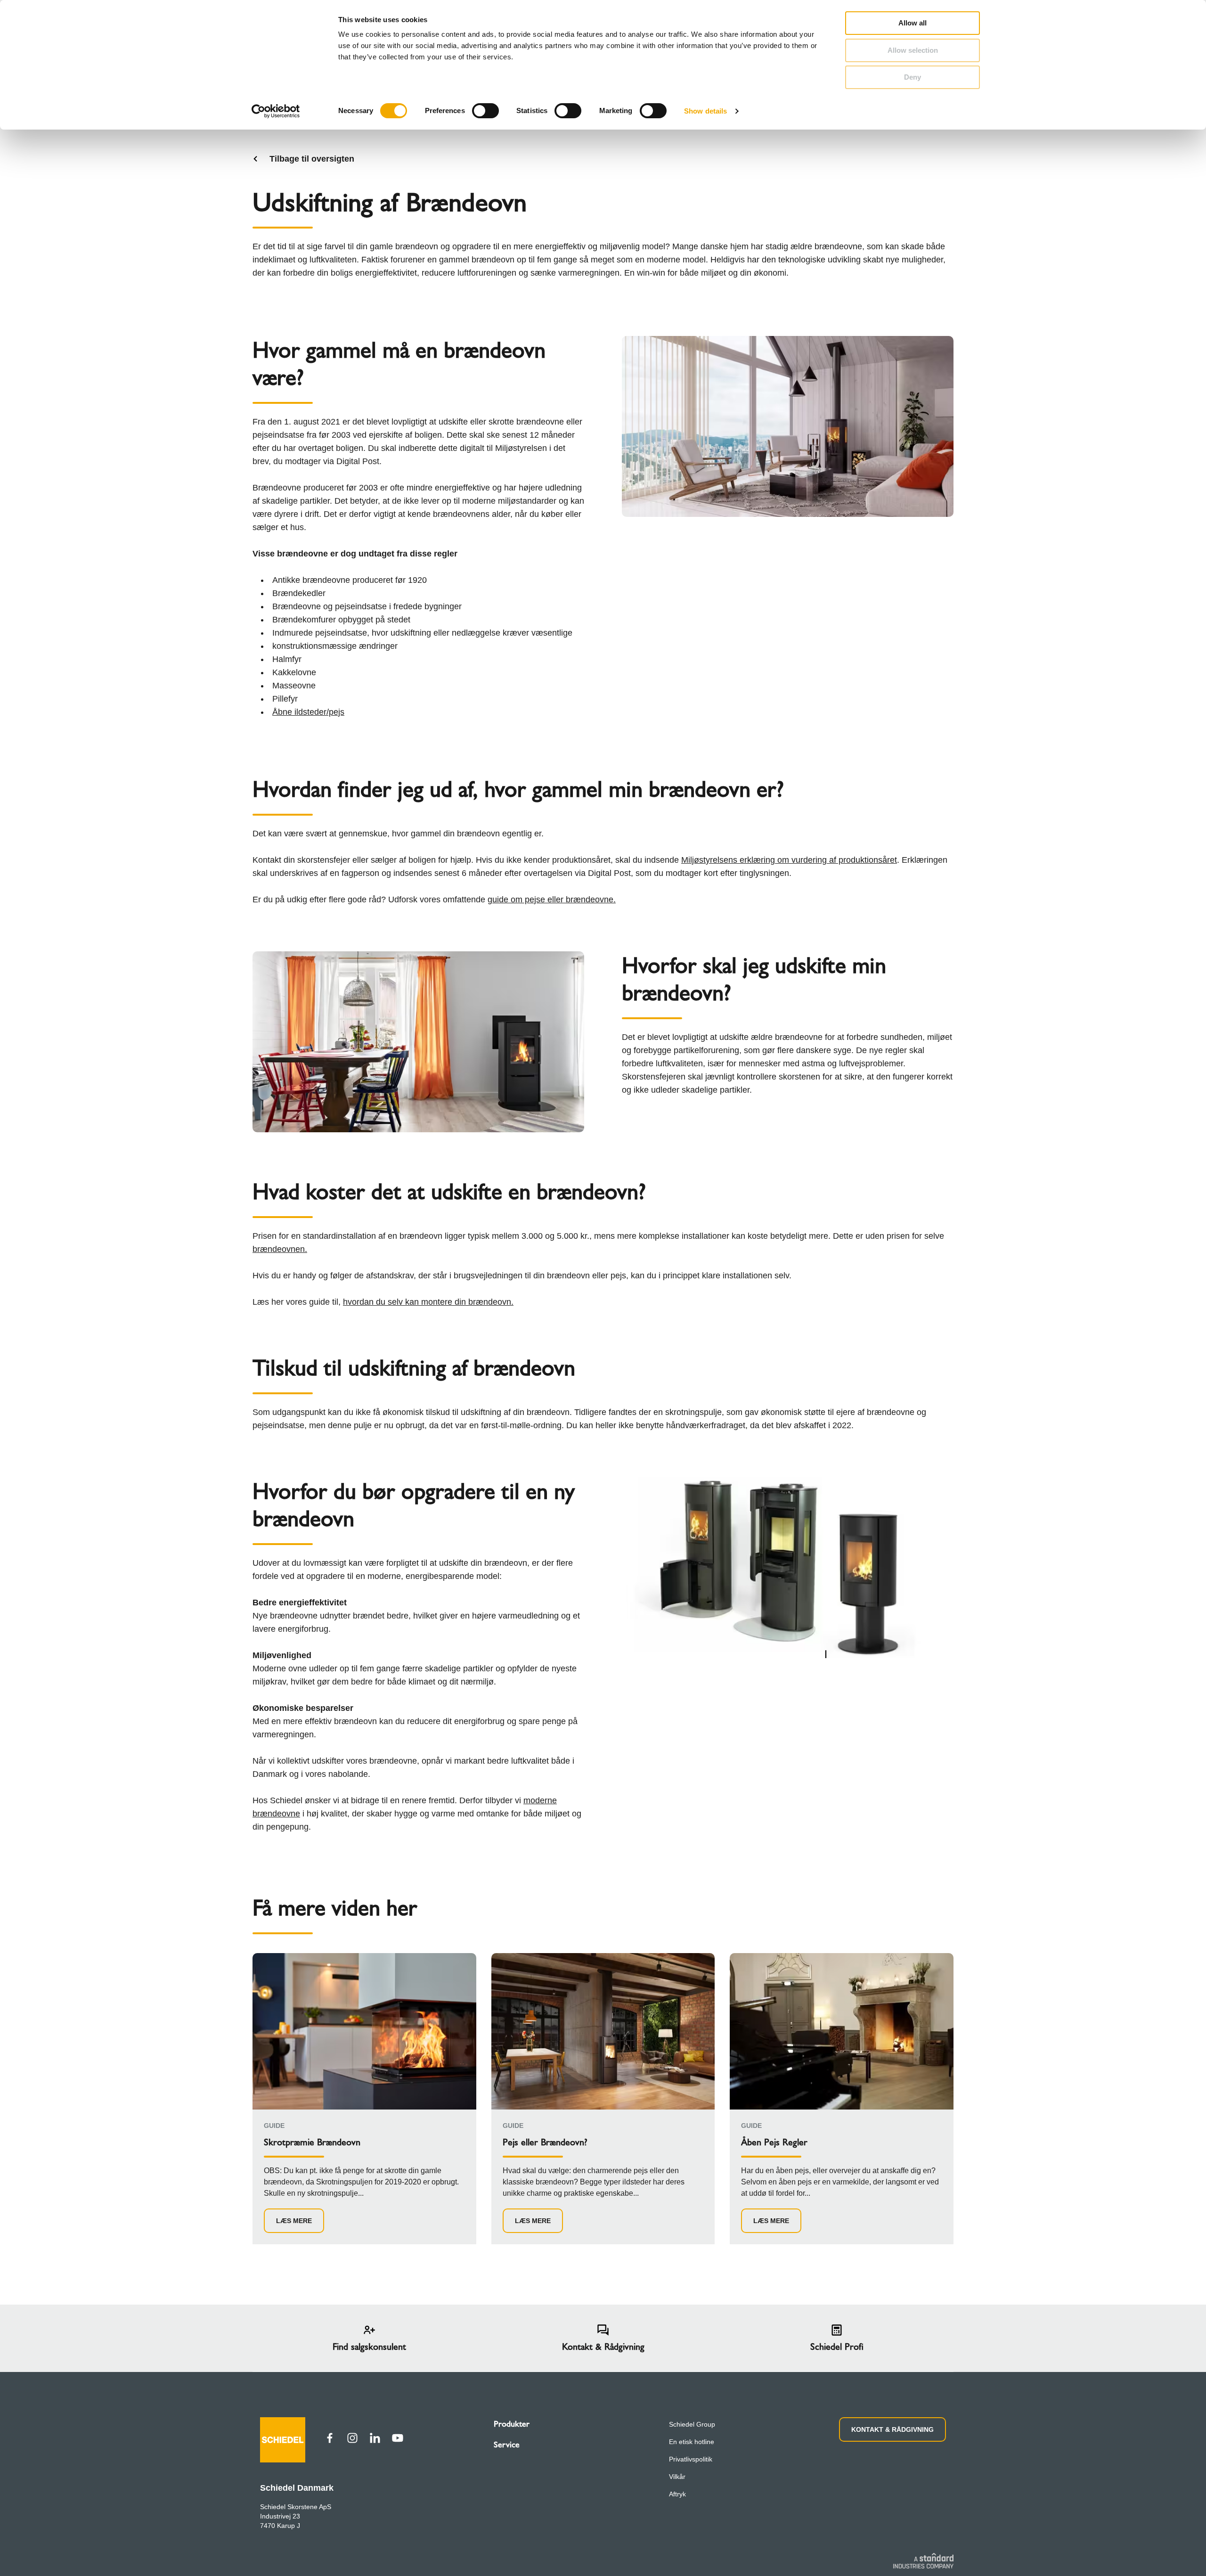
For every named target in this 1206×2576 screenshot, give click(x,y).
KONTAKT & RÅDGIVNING (892, 2429)
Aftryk (677, 2494)
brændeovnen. (280, 1249)
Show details (705, 111)
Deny (913, 77)
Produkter (512, 2424)
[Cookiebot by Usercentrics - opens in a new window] (276, 111)
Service (507, 2445)
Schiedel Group (692, 2424)
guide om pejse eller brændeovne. (552, 900)
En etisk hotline (692, 2442)
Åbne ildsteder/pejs (308, 712)
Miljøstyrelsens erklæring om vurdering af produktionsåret (789, 860)
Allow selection (913, 50)
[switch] (485, 111)
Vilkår (677, 2477)
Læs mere (294, 2221)
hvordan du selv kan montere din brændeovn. (428, 1302)
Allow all (913, 23)
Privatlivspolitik (691, 2459)
